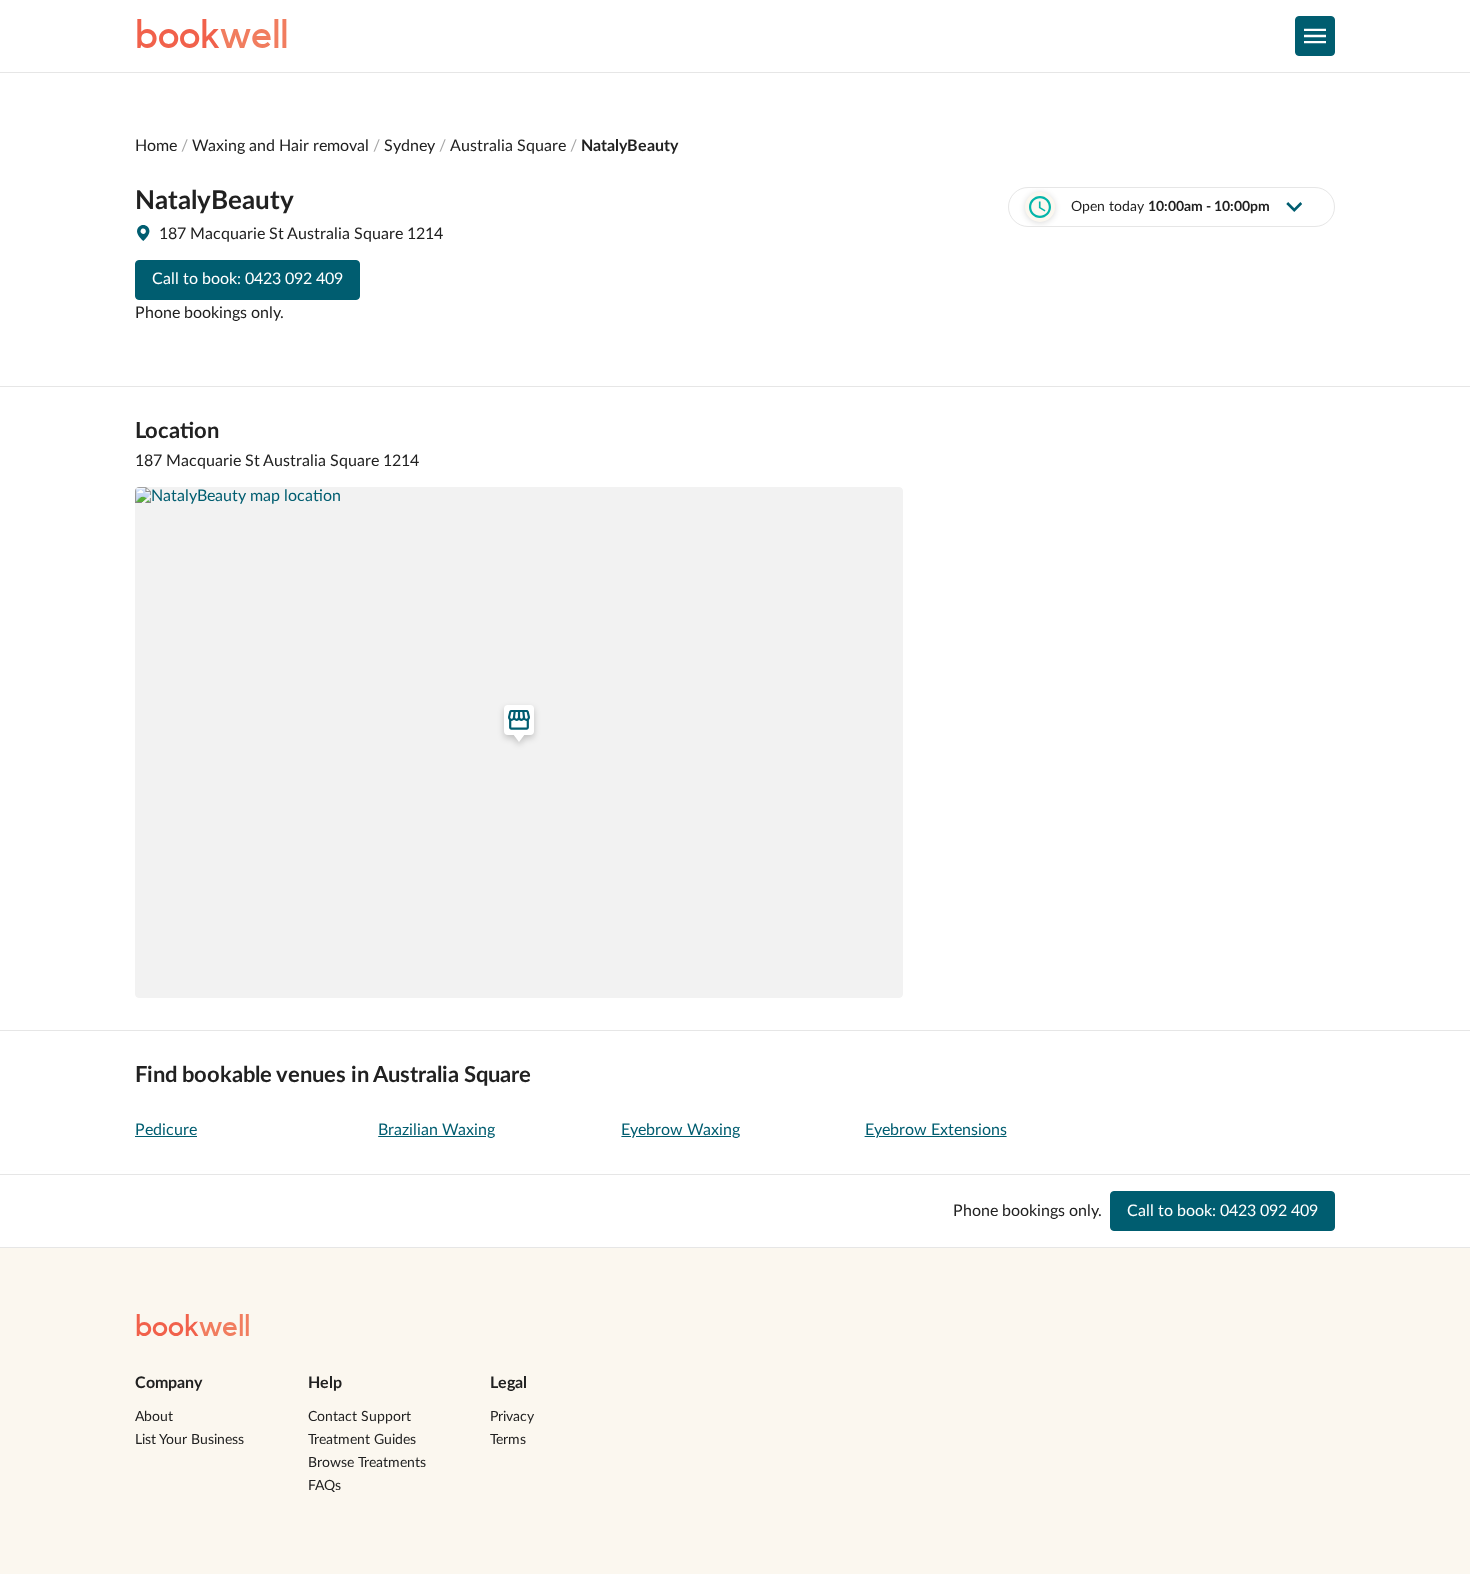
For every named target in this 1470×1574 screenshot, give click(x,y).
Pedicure (166, 1130)
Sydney (409, 146)
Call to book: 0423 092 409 (247, 279)
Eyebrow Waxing (680, 1130)
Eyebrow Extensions (936, 1130)
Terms (508, 1440)
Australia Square (508, 146)
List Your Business (189, 1440)
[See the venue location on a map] (519, 743)
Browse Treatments (367, 1463)
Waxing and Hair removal (280, 146)
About (154, 1417)
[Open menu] (1315, 36)
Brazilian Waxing (436, 1130)
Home (156, 146)
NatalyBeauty (629, 146)
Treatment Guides (362, 1440)
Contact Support (359, 1417)
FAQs (324, 1486)
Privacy (512, 1417)
